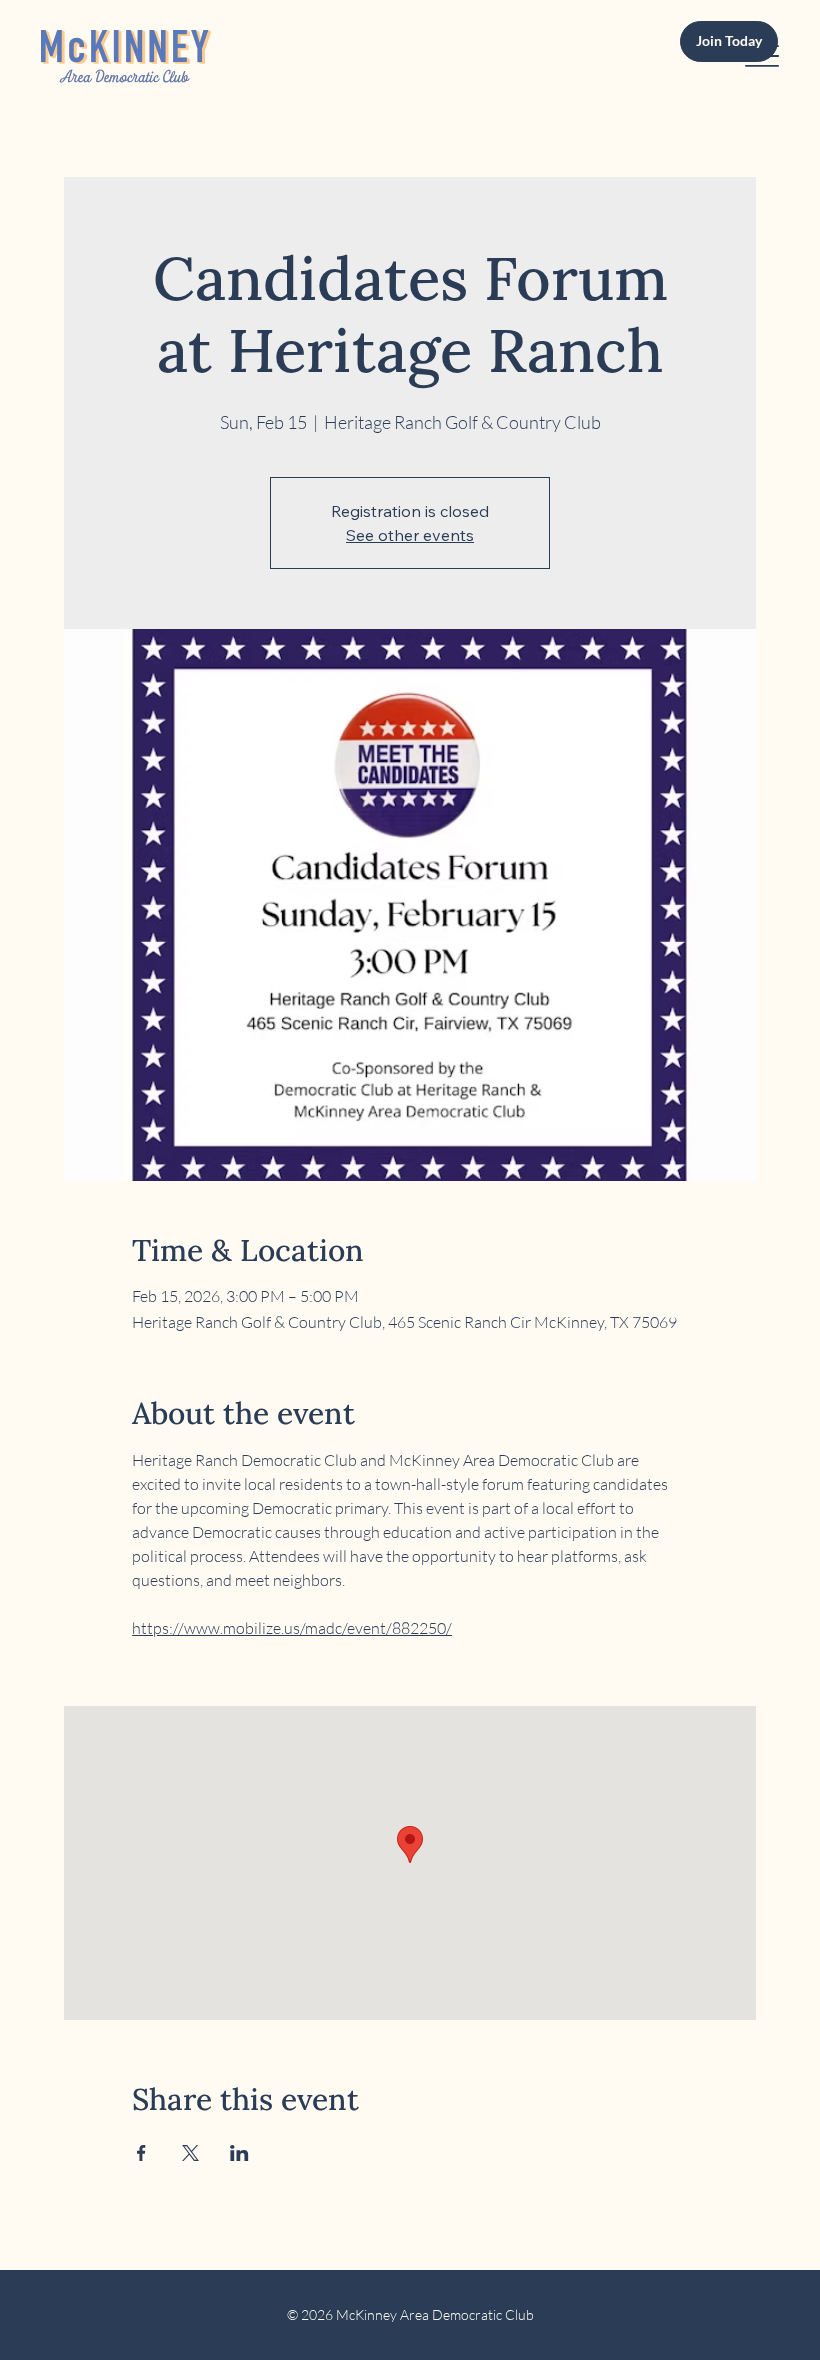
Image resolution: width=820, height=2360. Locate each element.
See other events (410, 535)
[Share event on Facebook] (141, 2153)
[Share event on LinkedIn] (239, 2153)
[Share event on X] (190, 2153)
